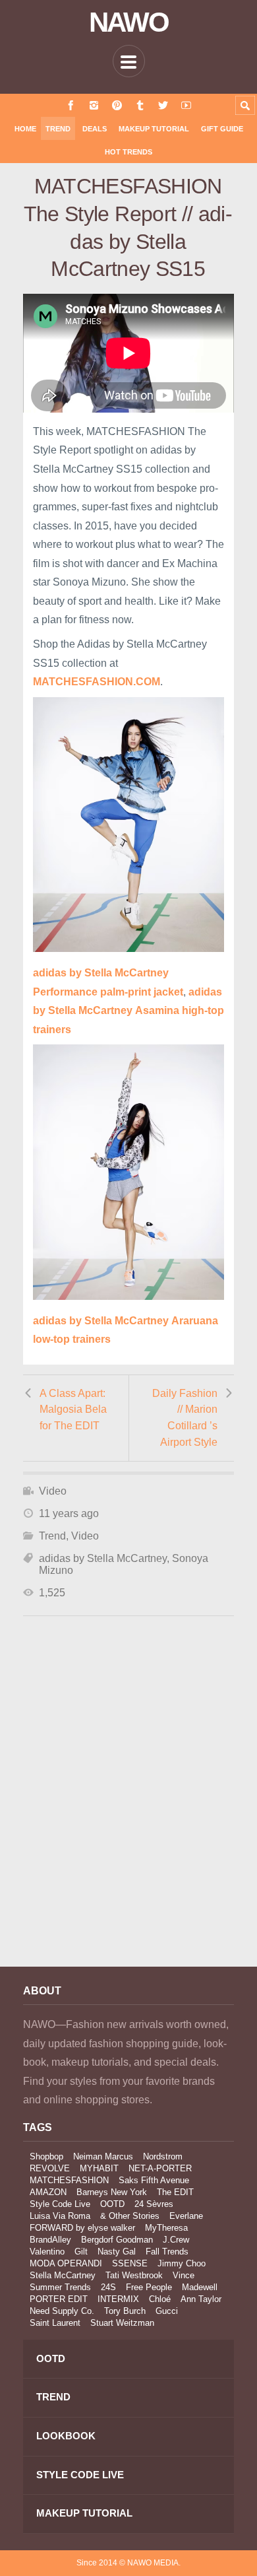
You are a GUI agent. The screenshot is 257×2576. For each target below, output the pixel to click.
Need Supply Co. (62, 2311)
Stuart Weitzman (122, 2323)
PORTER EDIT (59, 2299)
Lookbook (66, 2436)
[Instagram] (94, 105)
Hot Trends (128, 152)
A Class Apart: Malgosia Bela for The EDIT (73, 1409)
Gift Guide (222, 129)
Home (25, 129)
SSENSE (130, 2263)
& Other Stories (130, 2216)
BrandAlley (50, 2240)
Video (53, 1491)
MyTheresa (166, 2228)
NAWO (129, 22)
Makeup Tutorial (154, 129)
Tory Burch (125, 2311)
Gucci (167, 2311)
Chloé (160, 2299)
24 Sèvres (154, 2204)
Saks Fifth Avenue (154, 2180)
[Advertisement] (128, 1809)
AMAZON (48, 2192)
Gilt (81, 2252)
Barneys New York (112, 2192)
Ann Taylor (201, 2299)
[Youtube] (186, 105)
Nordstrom (163, 2156)
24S (108, 2287)
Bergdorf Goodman (117, 2240)
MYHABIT (99, 2168)
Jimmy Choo (182, 2263)
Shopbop (46, 2156)
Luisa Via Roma (60, 2216)
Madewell (200, 2287)
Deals (95, 129)
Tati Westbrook (134, 2275)
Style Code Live (60, 2204)
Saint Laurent (55, 2323)
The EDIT (175, 2192)
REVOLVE (50, 2168)
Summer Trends (60, 2287)
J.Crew (176, 2240)
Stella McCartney (63, 2275)
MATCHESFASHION (69, 2180)
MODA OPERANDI (66, 2263)
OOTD (112, 2204)
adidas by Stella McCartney (103, 1558)
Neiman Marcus (103, 2156)
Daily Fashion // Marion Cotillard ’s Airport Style (185, 1418)
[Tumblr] (140, 105)
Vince (184, 2275)
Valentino (47, 2252)
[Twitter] (163, 105)
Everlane (186, 2216)
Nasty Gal (117, 2252)
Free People (149, 2287)
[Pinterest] (117, 105)
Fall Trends (167, 2252)
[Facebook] (71, 105)
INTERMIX (118, 2299)
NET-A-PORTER (160, 2168)
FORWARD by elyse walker (82, 2228)
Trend (58, 129)
